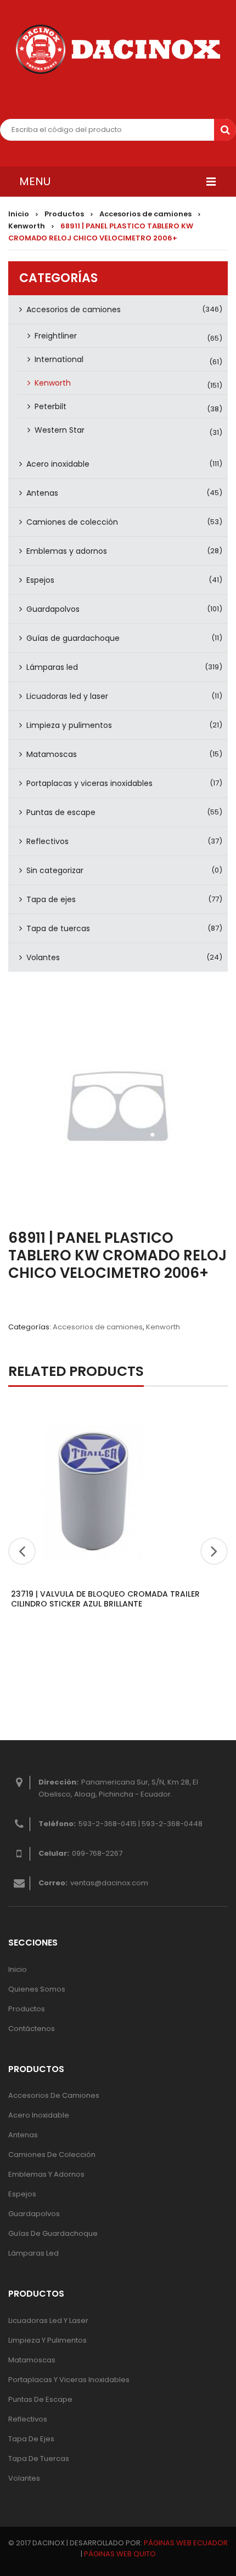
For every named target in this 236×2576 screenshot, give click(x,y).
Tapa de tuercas (58, 928)
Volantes (43, 957)
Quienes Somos (37, 1989)
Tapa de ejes (51, 899)
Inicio (19, 214)
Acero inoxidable (58, 464)
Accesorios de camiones (145, 214)
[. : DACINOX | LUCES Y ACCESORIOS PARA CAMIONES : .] (118, 49)
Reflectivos (47, 841)
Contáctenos (32, 2029)
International (59, 359)
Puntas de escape (61, 812)
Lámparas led (52, 667)
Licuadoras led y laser (67, 696)
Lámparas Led (33, 2253)
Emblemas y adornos (67, 551)
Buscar (225, 130)
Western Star (60, 430)
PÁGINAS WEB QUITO (120, 2554)
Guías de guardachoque (73, 638)
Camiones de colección (72, 522)
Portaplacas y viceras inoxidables (89, 783)
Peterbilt (50, 406)
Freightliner (56, 336)
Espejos (40, 580)
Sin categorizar (55, 870)
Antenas (42, 493)
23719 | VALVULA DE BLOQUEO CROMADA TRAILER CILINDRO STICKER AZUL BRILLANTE (105, 1599)
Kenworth (27, 226)
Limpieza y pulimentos (69, 725)
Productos (64, 214)
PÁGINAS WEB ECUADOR (186, 2543)
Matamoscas (52, 754)
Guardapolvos (53, 609)
